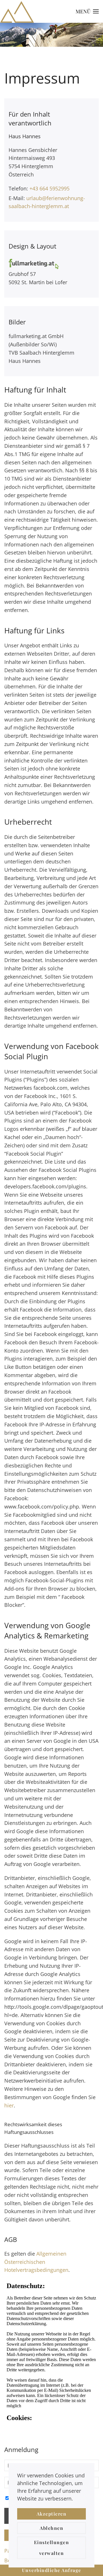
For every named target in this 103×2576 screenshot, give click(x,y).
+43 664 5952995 (49, 188)
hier (9, 2105)
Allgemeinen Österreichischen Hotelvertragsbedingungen (36, 2262)
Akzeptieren (52, 2514)
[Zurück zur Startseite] (17, 11)
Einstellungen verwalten (52, 2548)
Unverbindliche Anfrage (52, 2570)
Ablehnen (51, 2528)
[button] (87, 11)
